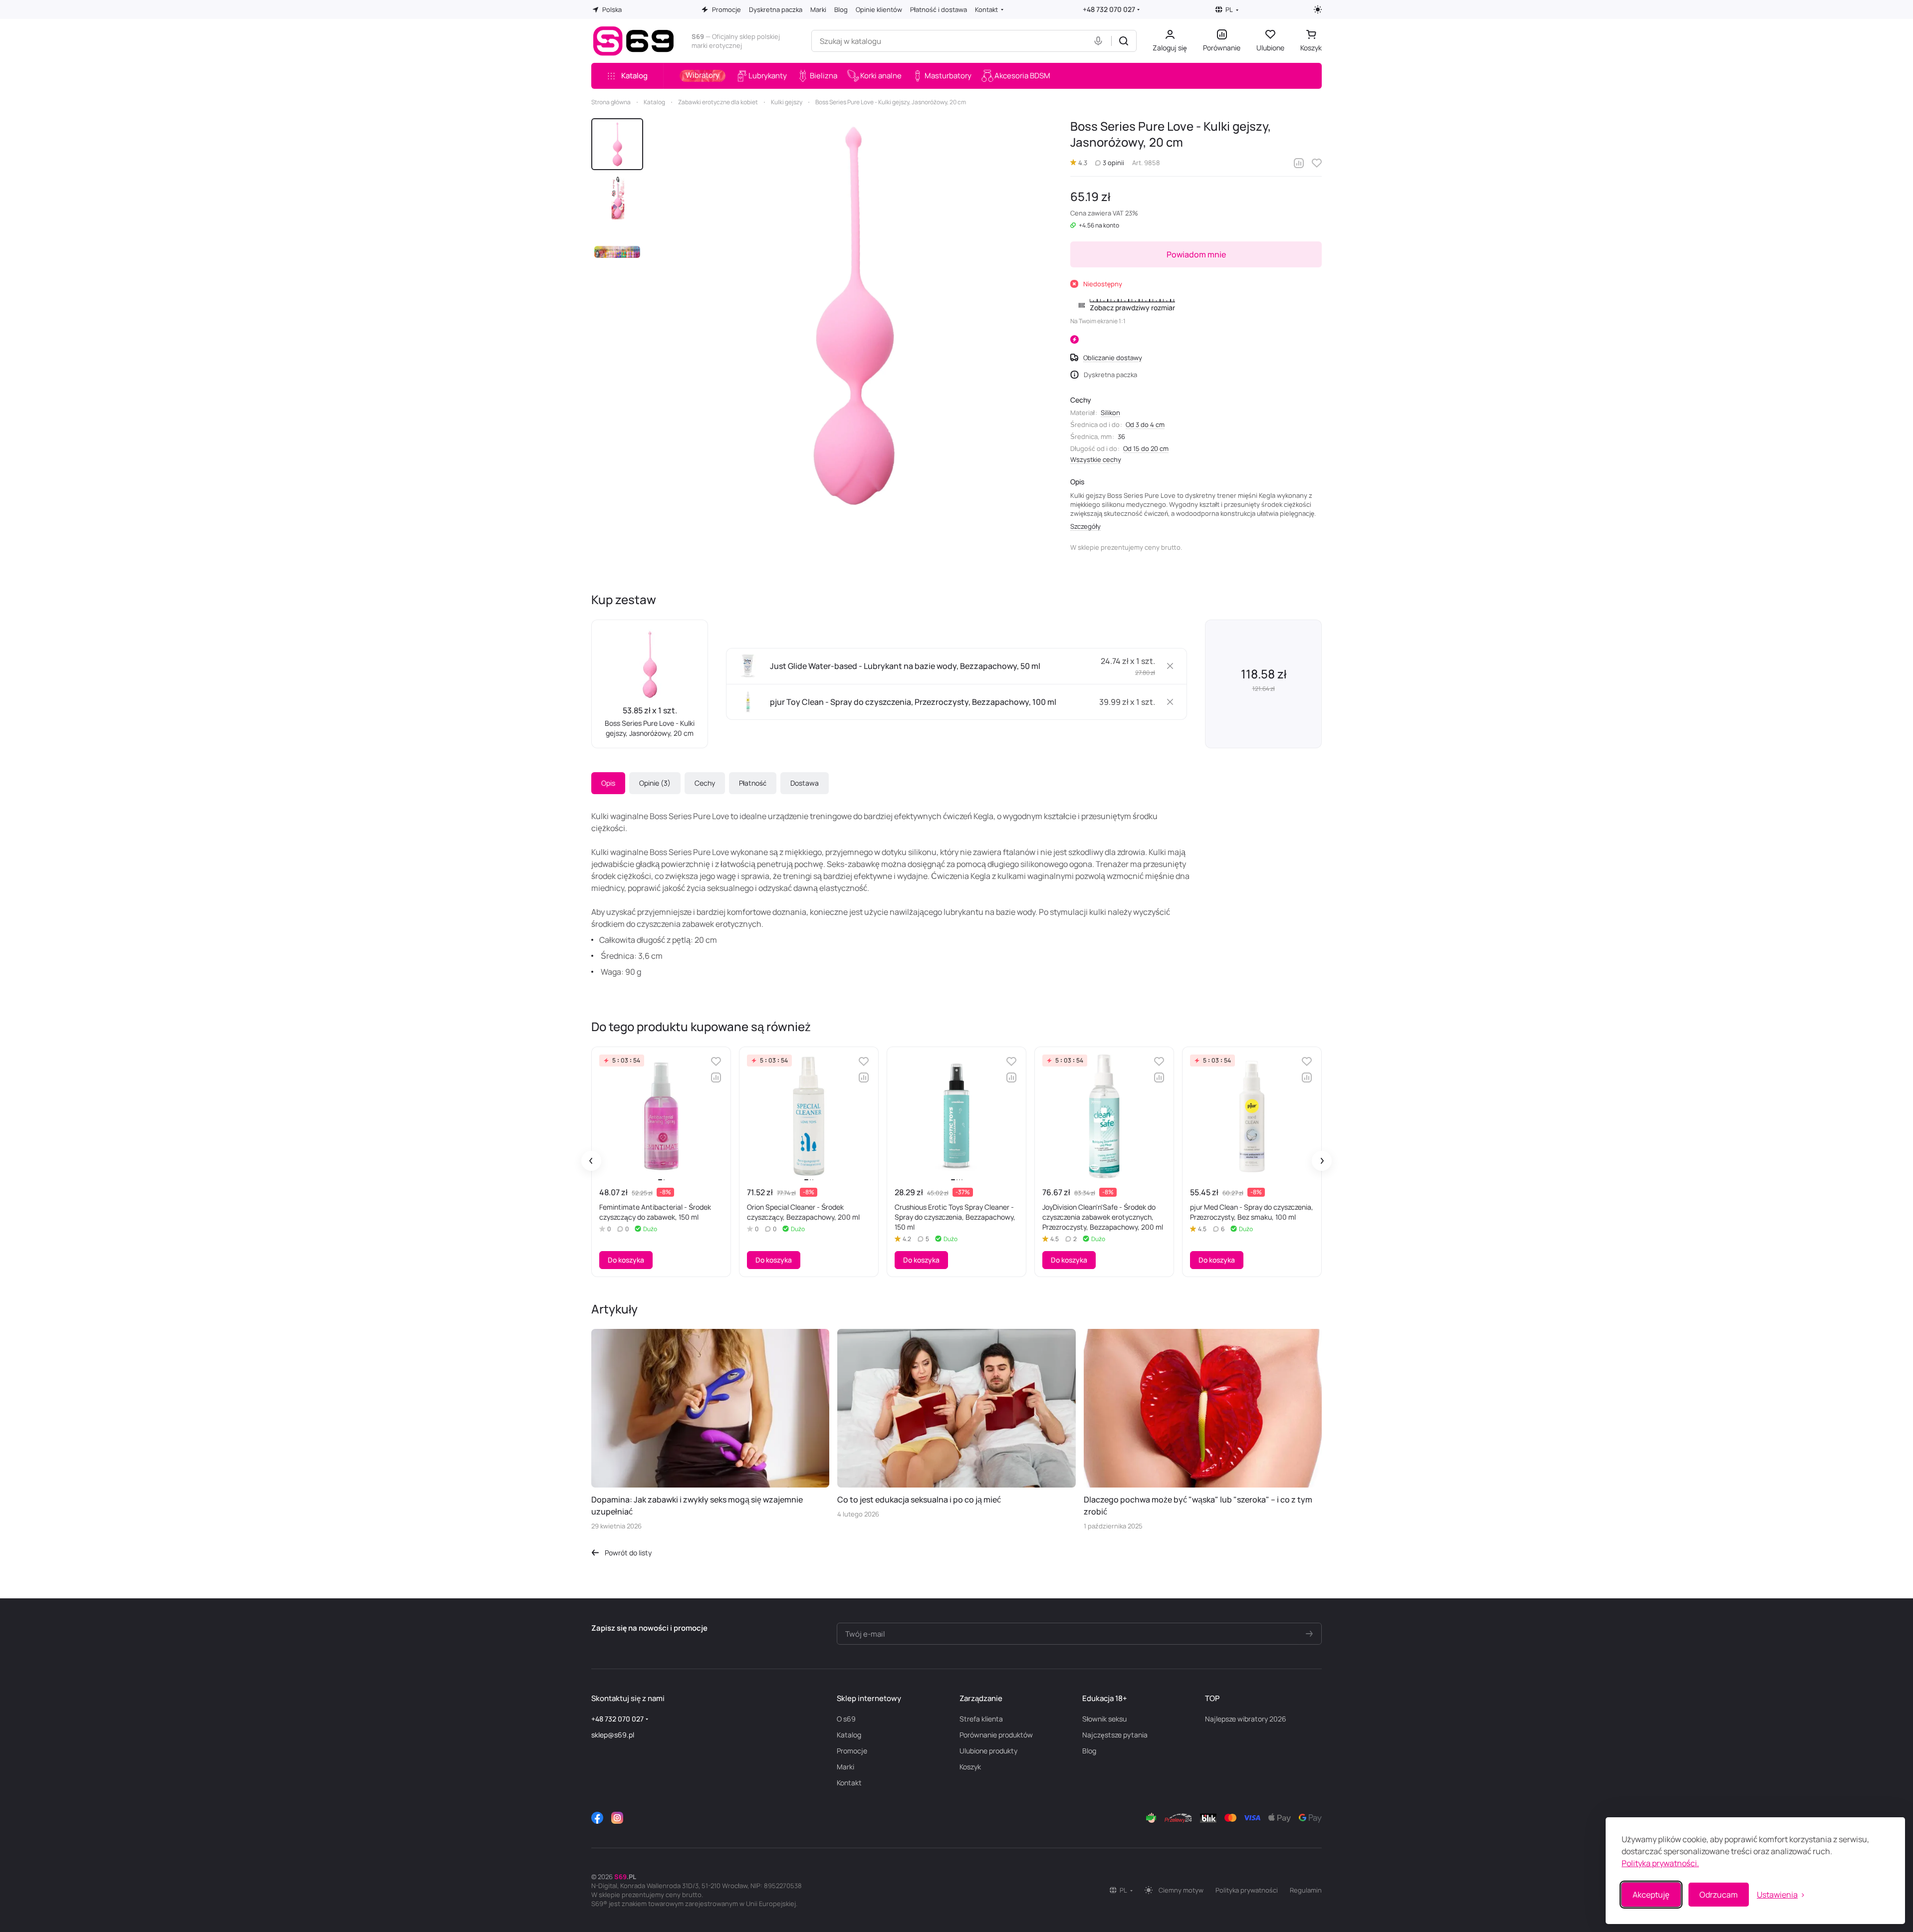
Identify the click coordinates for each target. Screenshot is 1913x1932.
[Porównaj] (1299, 163)
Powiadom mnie (1196, 254)
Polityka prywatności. (1660, 1863)
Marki (845, 1767)
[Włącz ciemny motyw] (1318, 9)
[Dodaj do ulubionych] (1317, 163)
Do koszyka (626, 1260)
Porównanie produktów (996, 1735)
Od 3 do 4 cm (1145, 425)
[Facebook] (597, 1818)
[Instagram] (617, 1818)
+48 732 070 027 (1109, 9)
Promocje (852, 1751)
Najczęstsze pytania (1115, 1735)
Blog (1089, 1751)
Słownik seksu (1104, 1719)
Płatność (753, 783)
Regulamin (1306, 1890)
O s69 (846, 1719)
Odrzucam (1719, 1895)
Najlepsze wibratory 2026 (1246, 1719)
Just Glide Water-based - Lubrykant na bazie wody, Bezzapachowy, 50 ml (905, 666)
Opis (608, 783)
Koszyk (970, 1767)
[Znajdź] (1124, 41)
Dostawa (805, 783)
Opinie (653, 783)
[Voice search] (1100, 41)
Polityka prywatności (1247, 1890)
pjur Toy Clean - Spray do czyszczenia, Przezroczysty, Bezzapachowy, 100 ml (913, 702)
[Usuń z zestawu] (1170, 666)
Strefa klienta (981, 1719)
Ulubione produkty (988, 1751)
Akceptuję (1651, 1895)
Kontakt (849, 1783)
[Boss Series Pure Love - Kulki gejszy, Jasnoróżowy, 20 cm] (853, 316)
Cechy (705, 783)
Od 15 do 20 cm (1146, 448)
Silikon (1110, 413)
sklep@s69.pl (613, 1735)
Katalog (849, 1735)
